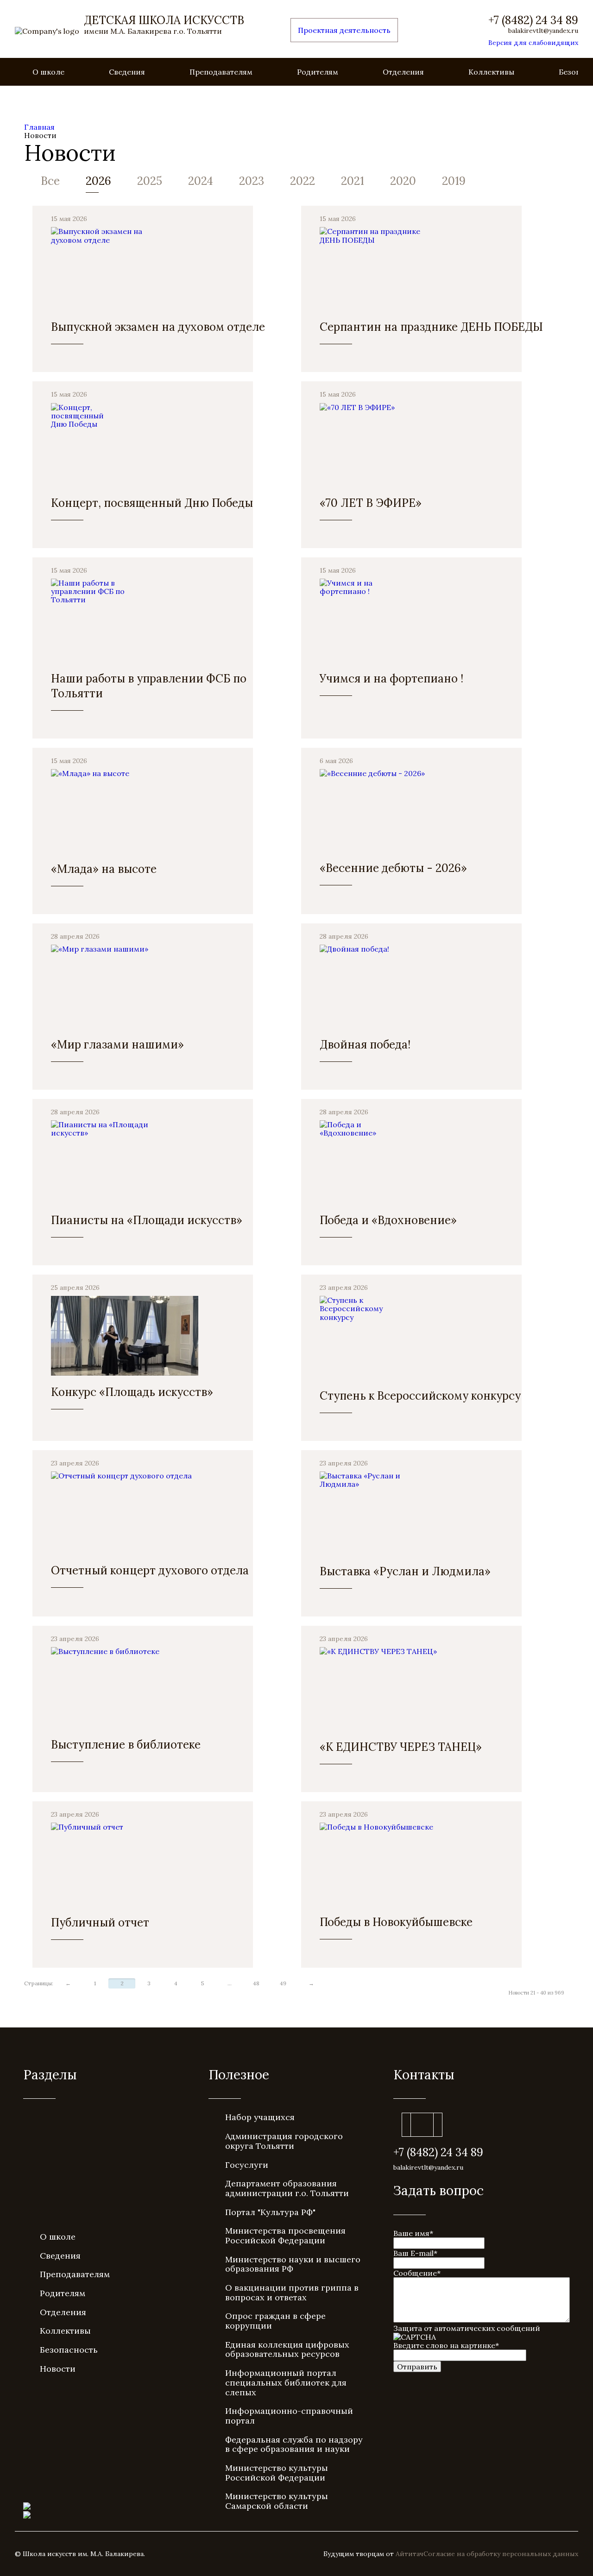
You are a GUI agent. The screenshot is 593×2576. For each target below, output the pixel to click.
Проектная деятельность (344, 30)
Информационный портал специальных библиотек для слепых (286, 2382)
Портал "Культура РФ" (270, 2212)
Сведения (127, 72)
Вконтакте (422, 2125)
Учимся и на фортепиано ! (391, 679)
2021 (353, 181)
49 (283, 1983)
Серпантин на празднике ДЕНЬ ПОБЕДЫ (431, 327)
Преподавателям (221, 72)
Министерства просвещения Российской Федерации (285, 2235)
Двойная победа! (365, 1045)
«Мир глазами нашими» (117, 1045)
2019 (454, 181)
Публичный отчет (100, 1923)
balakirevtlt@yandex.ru (543, 31)
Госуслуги (247, 2165)
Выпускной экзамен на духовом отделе (158, 327)
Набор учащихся (260, 2117)
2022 (303, 181)
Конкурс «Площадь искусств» (132, 1392)
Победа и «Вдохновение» (388, 1220)
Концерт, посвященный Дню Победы (152, 503)
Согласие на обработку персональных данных (501, 2554)
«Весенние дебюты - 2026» (393, 868)
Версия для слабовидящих (533, 43)
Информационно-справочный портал (289, 2416)
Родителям (318, 72)
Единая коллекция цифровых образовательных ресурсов (287, 2349)
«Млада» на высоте (104, 869)
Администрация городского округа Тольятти (284, 2141)
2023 (252, 181)
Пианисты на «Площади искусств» (147, 1220)
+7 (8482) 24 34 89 (533, 20)
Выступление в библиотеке (126, 1745)
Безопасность (69, 2350)
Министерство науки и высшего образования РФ (293, 2264)
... (230, 1983)
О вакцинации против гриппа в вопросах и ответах (292, 2292)
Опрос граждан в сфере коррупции (275, 2321)
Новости (58, 2369)
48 (256, 1983)
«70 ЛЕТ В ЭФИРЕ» (371, 503)
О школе (48, 72)
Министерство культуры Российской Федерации (277, 2473)
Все (50, 181)
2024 (201, 181)
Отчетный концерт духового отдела (150, 1570)
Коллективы (491, 72)
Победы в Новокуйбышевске (396, 1922)
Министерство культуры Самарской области (277, 2501)
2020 (403, 181)
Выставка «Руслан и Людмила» (405, 1571)
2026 (98, 181)
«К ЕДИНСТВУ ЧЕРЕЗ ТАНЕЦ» (401, 1747)
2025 (150, 181)
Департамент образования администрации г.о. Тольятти (287, 2188)
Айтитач (410, 2554)
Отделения (403, 72)
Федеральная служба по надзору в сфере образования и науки (294, 2444)
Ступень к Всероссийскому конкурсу (420, 1396)
